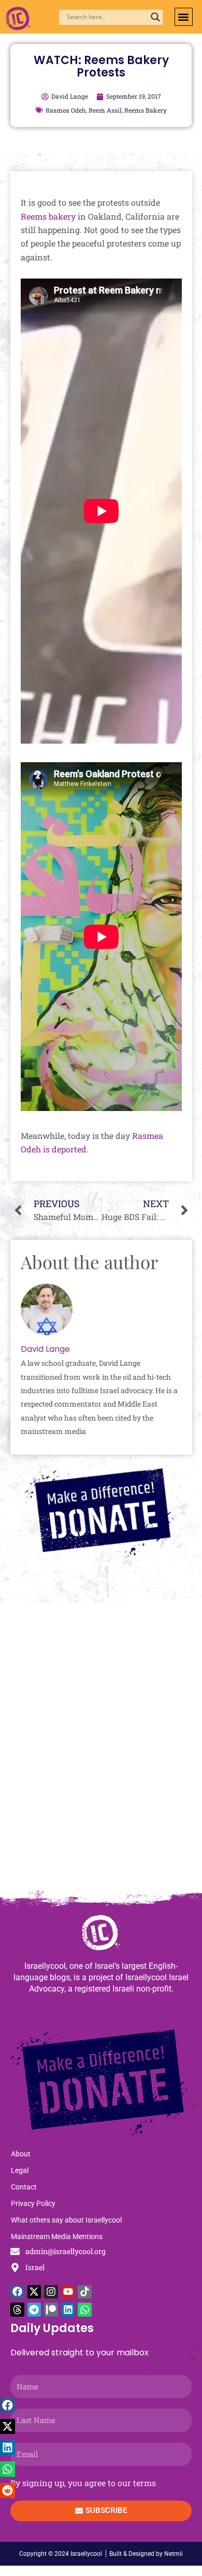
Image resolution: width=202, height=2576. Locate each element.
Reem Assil (105, 110)
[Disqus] (101, 1751)
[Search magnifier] (155, 17)
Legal (20, 2170)
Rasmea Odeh (66, 110)
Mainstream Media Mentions (57, 2236)
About (21, 2154)
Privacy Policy (33, 2203)
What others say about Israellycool (66, 2220)
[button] (184, 17)
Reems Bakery (146, 110)
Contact (24, 2187)
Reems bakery (48, 216)
